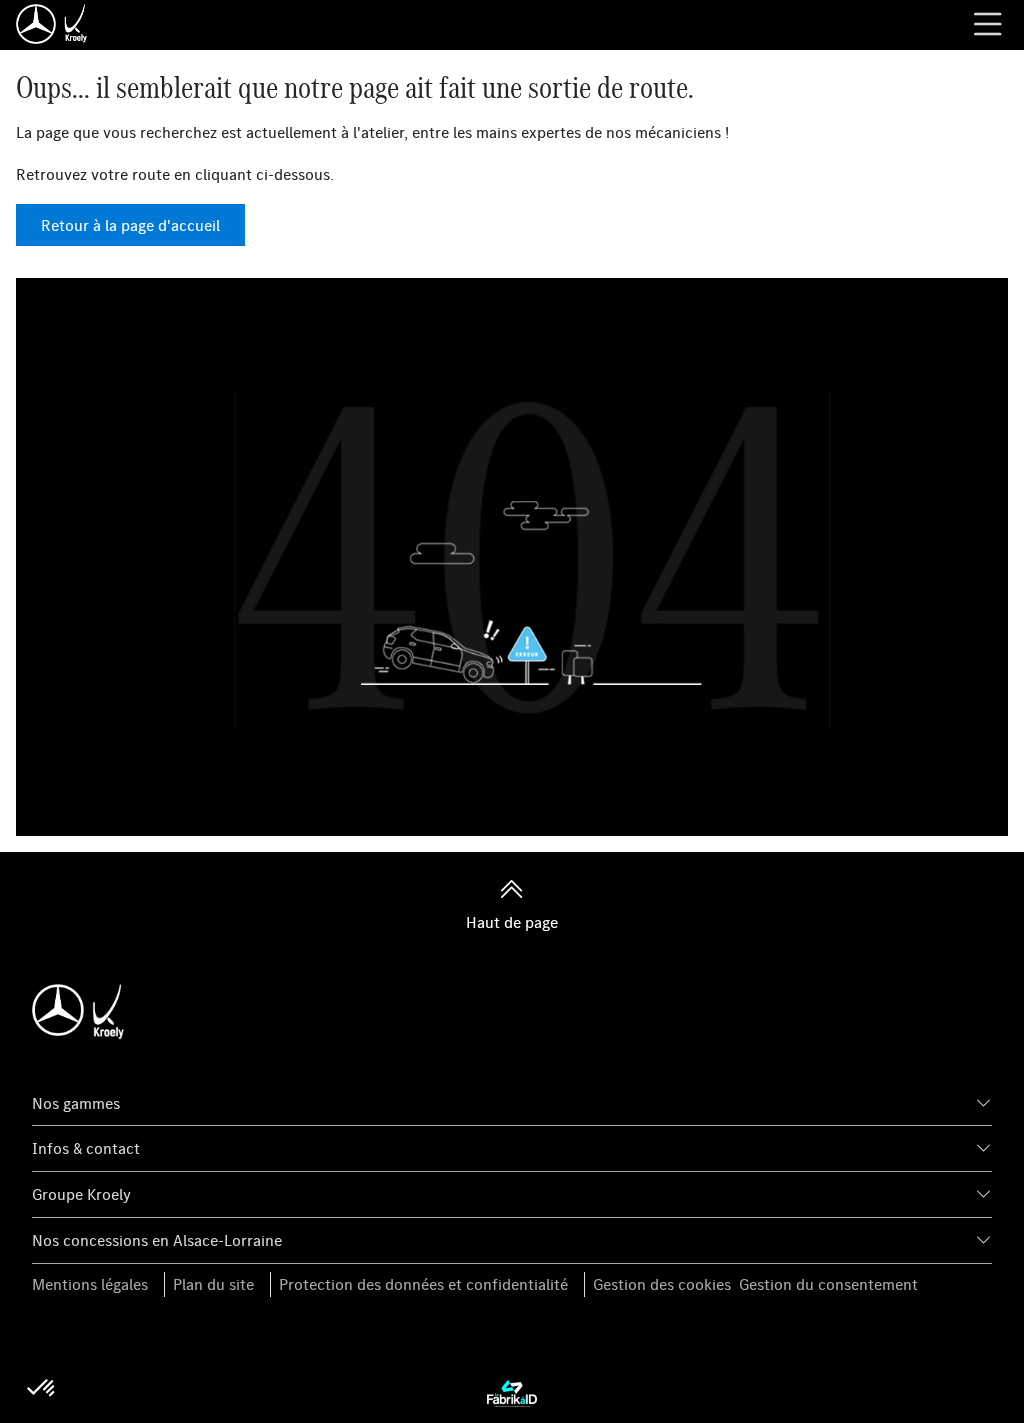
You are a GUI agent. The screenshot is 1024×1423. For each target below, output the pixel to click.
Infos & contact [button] (86, 1148)
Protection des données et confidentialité (423, 1284)
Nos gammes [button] (76, 1103)
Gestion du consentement (828, 1284)
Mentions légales (90, 1284)
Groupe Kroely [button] (81, 1194)
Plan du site (213, 1284)
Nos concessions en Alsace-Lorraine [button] (157, 1240)
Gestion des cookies (662, 1284)
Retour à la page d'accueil (130, 225)
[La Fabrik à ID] (512, 1392)
